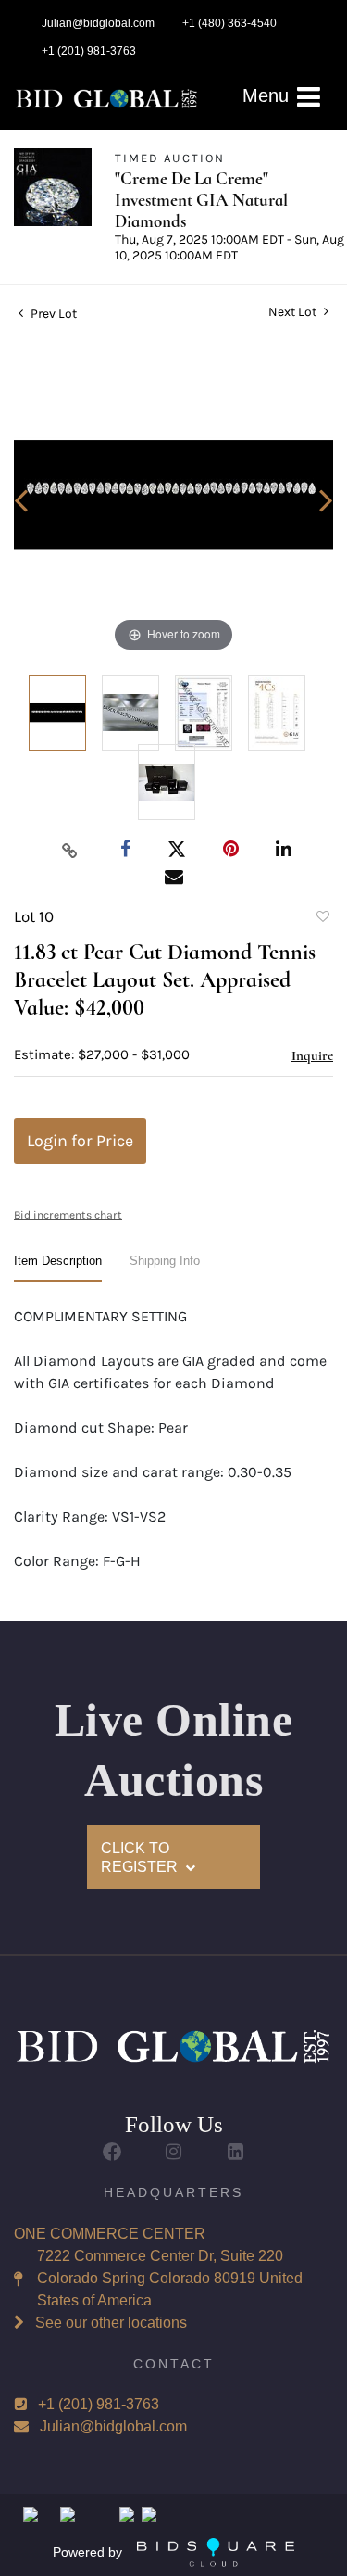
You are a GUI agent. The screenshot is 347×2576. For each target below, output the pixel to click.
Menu (268, 95)
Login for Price (80, 1141)
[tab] (58, 1268)
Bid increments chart (68, 1215)
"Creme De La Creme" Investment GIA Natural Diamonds (201, 200)
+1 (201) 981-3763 (99, 2404)
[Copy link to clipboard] (69, 850)
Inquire (312, 1055)
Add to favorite (322, 919)
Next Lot (294, 312)
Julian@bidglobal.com (113, 2426)
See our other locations (111, 2323)
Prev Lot (52, 314)
